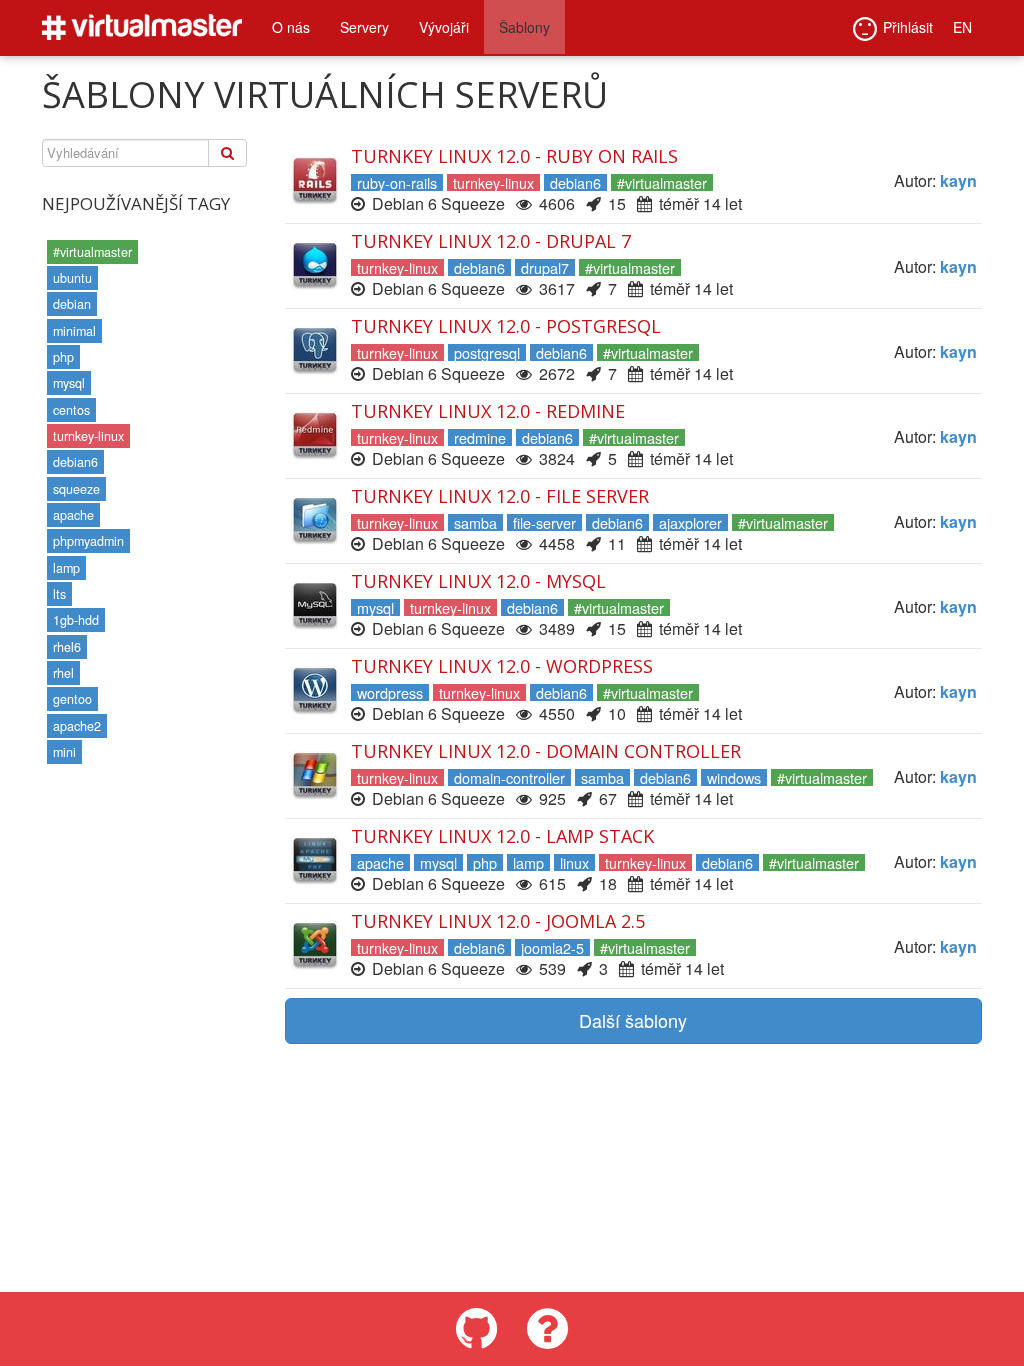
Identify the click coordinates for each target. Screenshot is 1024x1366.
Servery (364, 27)
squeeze (76, 489)
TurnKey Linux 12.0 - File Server (500, 496)
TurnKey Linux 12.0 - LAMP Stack (502, 836)
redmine (480, 437)
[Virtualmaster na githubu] (476, 1329)
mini (64, 752)
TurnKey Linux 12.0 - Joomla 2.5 (498, 921)
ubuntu (72, 278)
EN (962, 27)
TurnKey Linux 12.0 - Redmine (488, 411)
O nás (291, 27)
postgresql (487, 352)
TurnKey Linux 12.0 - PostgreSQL (506, 326)
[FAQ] (547, 1329)
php (63, 357)
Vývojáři (444, 27)
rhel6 (67, 647)
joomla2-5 (552, 947)
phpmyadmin (88, 541)
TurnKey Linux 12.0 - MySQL (478, 581)
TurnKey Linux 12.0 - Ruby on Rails (514, 156)
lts (59, 594)
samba (475, 522)
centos (71, 410)
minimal (74, 331)
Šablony (524, 27)
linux (574, 862)
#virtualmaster (92, 252)
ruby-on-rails (397, 182)
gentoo (72, 699)
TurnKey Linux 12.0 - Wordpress (502, 666)
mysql (69, 383)
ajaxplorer (690, 522)
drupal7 (545, 267)
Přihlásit (908, 27)
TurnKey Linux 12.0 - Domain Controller (546, 751)
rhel (63, 673)
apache (73, 515)
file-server (544, 522)
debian (72, 304)
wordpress (390, 692)
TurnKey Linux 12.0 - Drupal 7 (491, 241)
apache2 (77, 726)
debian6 (75, 462)
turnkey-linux (88, 436)
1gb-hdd (76, 620)
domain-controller (509, 777)
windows (734, 777)
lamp (66, 568)
